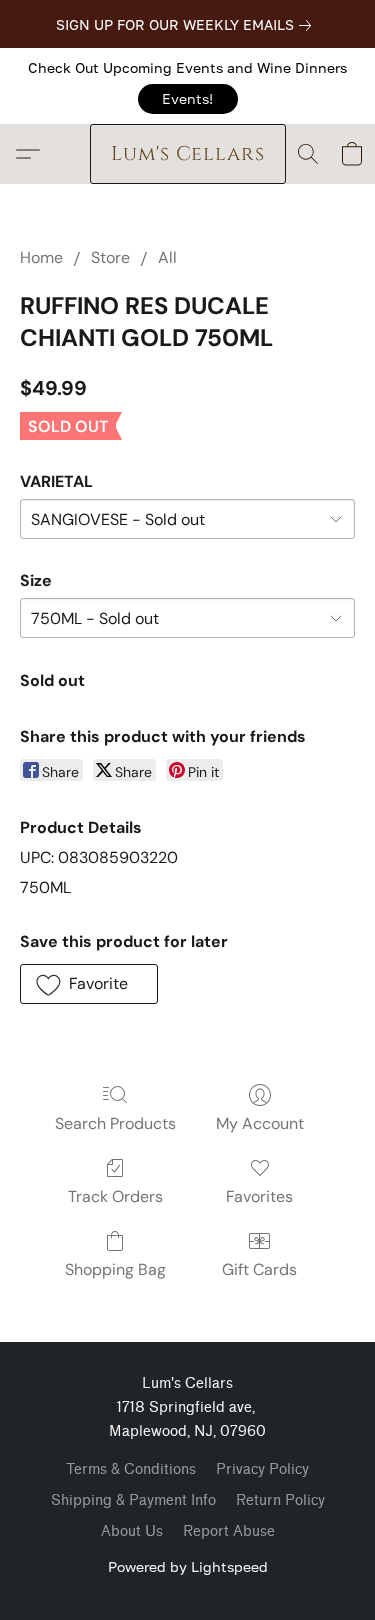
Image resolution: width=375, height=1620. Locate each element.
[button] (188, 99)
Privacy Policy (262, 1469)
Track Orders (115, 1196)
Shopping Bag (115, 1269)
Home (41, 257)
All (167, 257)
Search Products (115, 1123)
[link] (187, 25)
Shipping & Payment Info (133, 1500)
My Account (260, 1123)
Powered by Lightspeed (188, 1566)
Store (110, 257)
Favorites (259, 1196)
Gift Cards (259, 1269)
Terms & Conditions (131, 1469)
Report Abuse (229, 1531)
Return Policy (280, 1500)
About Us (132, 1531)
